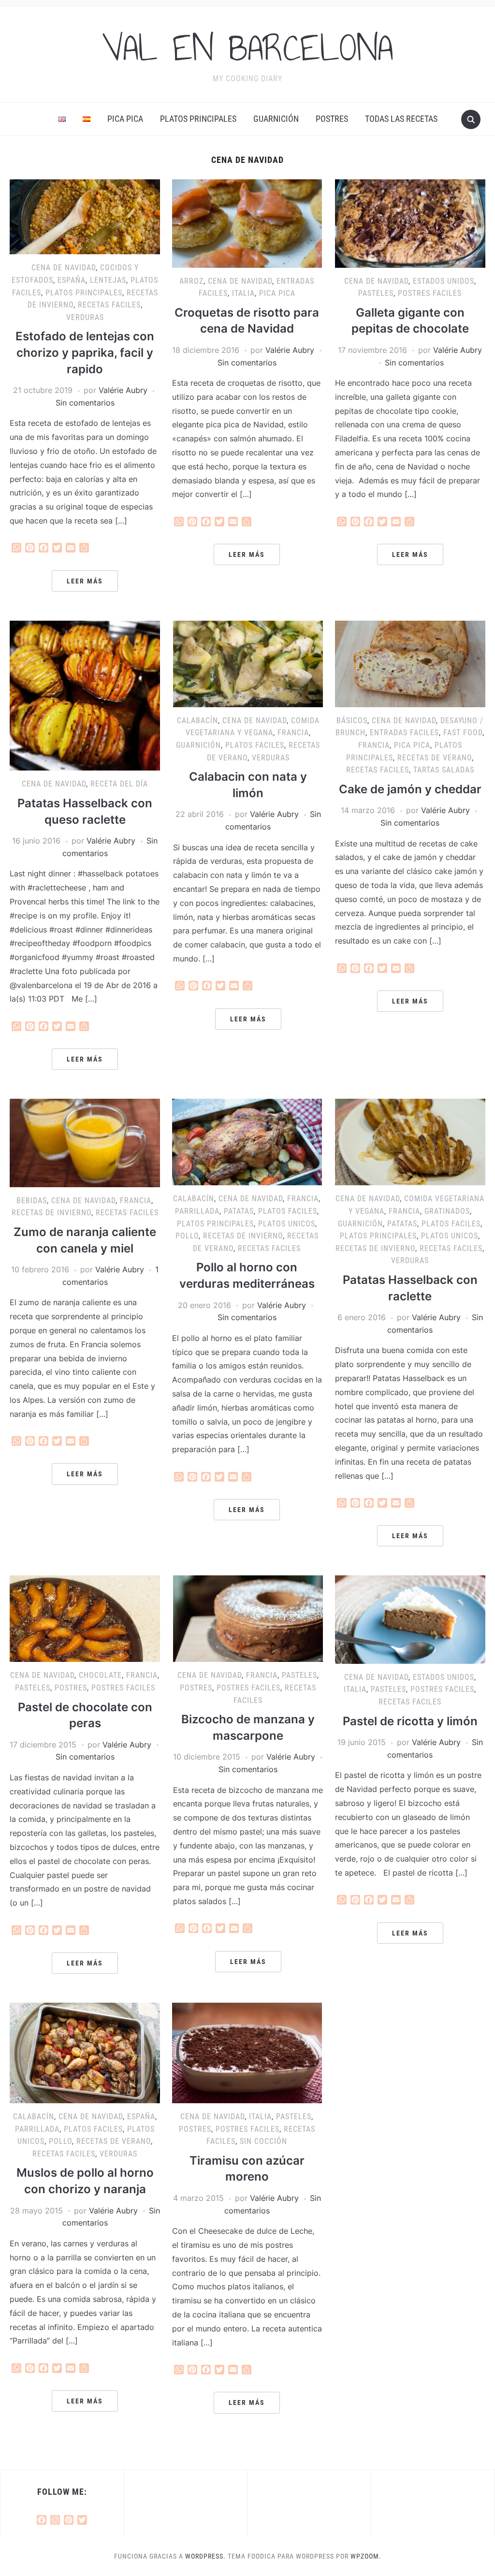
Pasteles (376, 293)
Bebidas (32, 1201)
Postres (332, 119)
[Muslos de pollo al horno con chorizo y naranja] (85, 2052)
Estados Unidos (444, 281)
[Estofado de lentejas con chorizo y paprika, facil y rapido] (85, 216)
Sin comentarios (85, 403)
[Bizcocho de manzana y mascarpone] (248, 1618)
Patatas (239, 1211)
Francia (293, 733)
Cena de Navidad (64, 268)
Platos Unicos (287, 1224)
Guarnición (276, 119)
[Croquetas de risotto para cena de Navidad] (247, 223)
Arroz (191, 281)
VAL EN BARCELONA (247, 48)
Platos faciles (255, 745)
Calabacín (197, 720)
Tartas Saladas (444, 770)
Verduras (85, 317)
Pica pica (125, 119)
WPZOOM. (366, 2556)
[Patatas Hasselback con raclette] (410, 1141)
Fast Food (463, 733)
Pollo (187, 1236)
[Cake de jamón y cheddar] (410, 663)
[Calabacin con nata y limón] (248, 663)
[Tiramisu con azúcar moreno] (247, 2052)
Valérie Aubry (123, 390)
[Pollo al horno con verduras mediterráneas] (247, 1141)
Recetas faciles (109, 305)
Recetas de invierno (51, 1213)
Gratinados (447, 1211)
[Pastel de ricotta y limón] (410, 1619)
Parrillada (197, 1211)
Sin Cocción (263, 2141)
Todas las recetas (401, 119)
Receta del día (119, 784)
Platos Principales (198, 119)
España (72, 280)
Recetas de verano (435, 758)
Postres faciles (430, 293)
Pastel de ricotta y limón (410, 1721)
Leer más (85, 581)
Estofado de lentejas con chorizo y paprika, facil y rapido (85, 352)
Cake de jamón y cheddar (410, 789)
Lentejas (108, 280)
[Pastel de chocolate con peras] (85, 1618)
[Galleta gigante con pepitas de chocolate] (410, 223)
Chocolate (100, 1675)
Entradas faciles (404, 733)
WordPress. (205, 2556)
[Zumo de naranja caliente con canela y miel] (85, 1142)
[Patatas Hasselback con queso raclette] (85, 695)
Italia (243, 293)
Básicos (352, 720)
